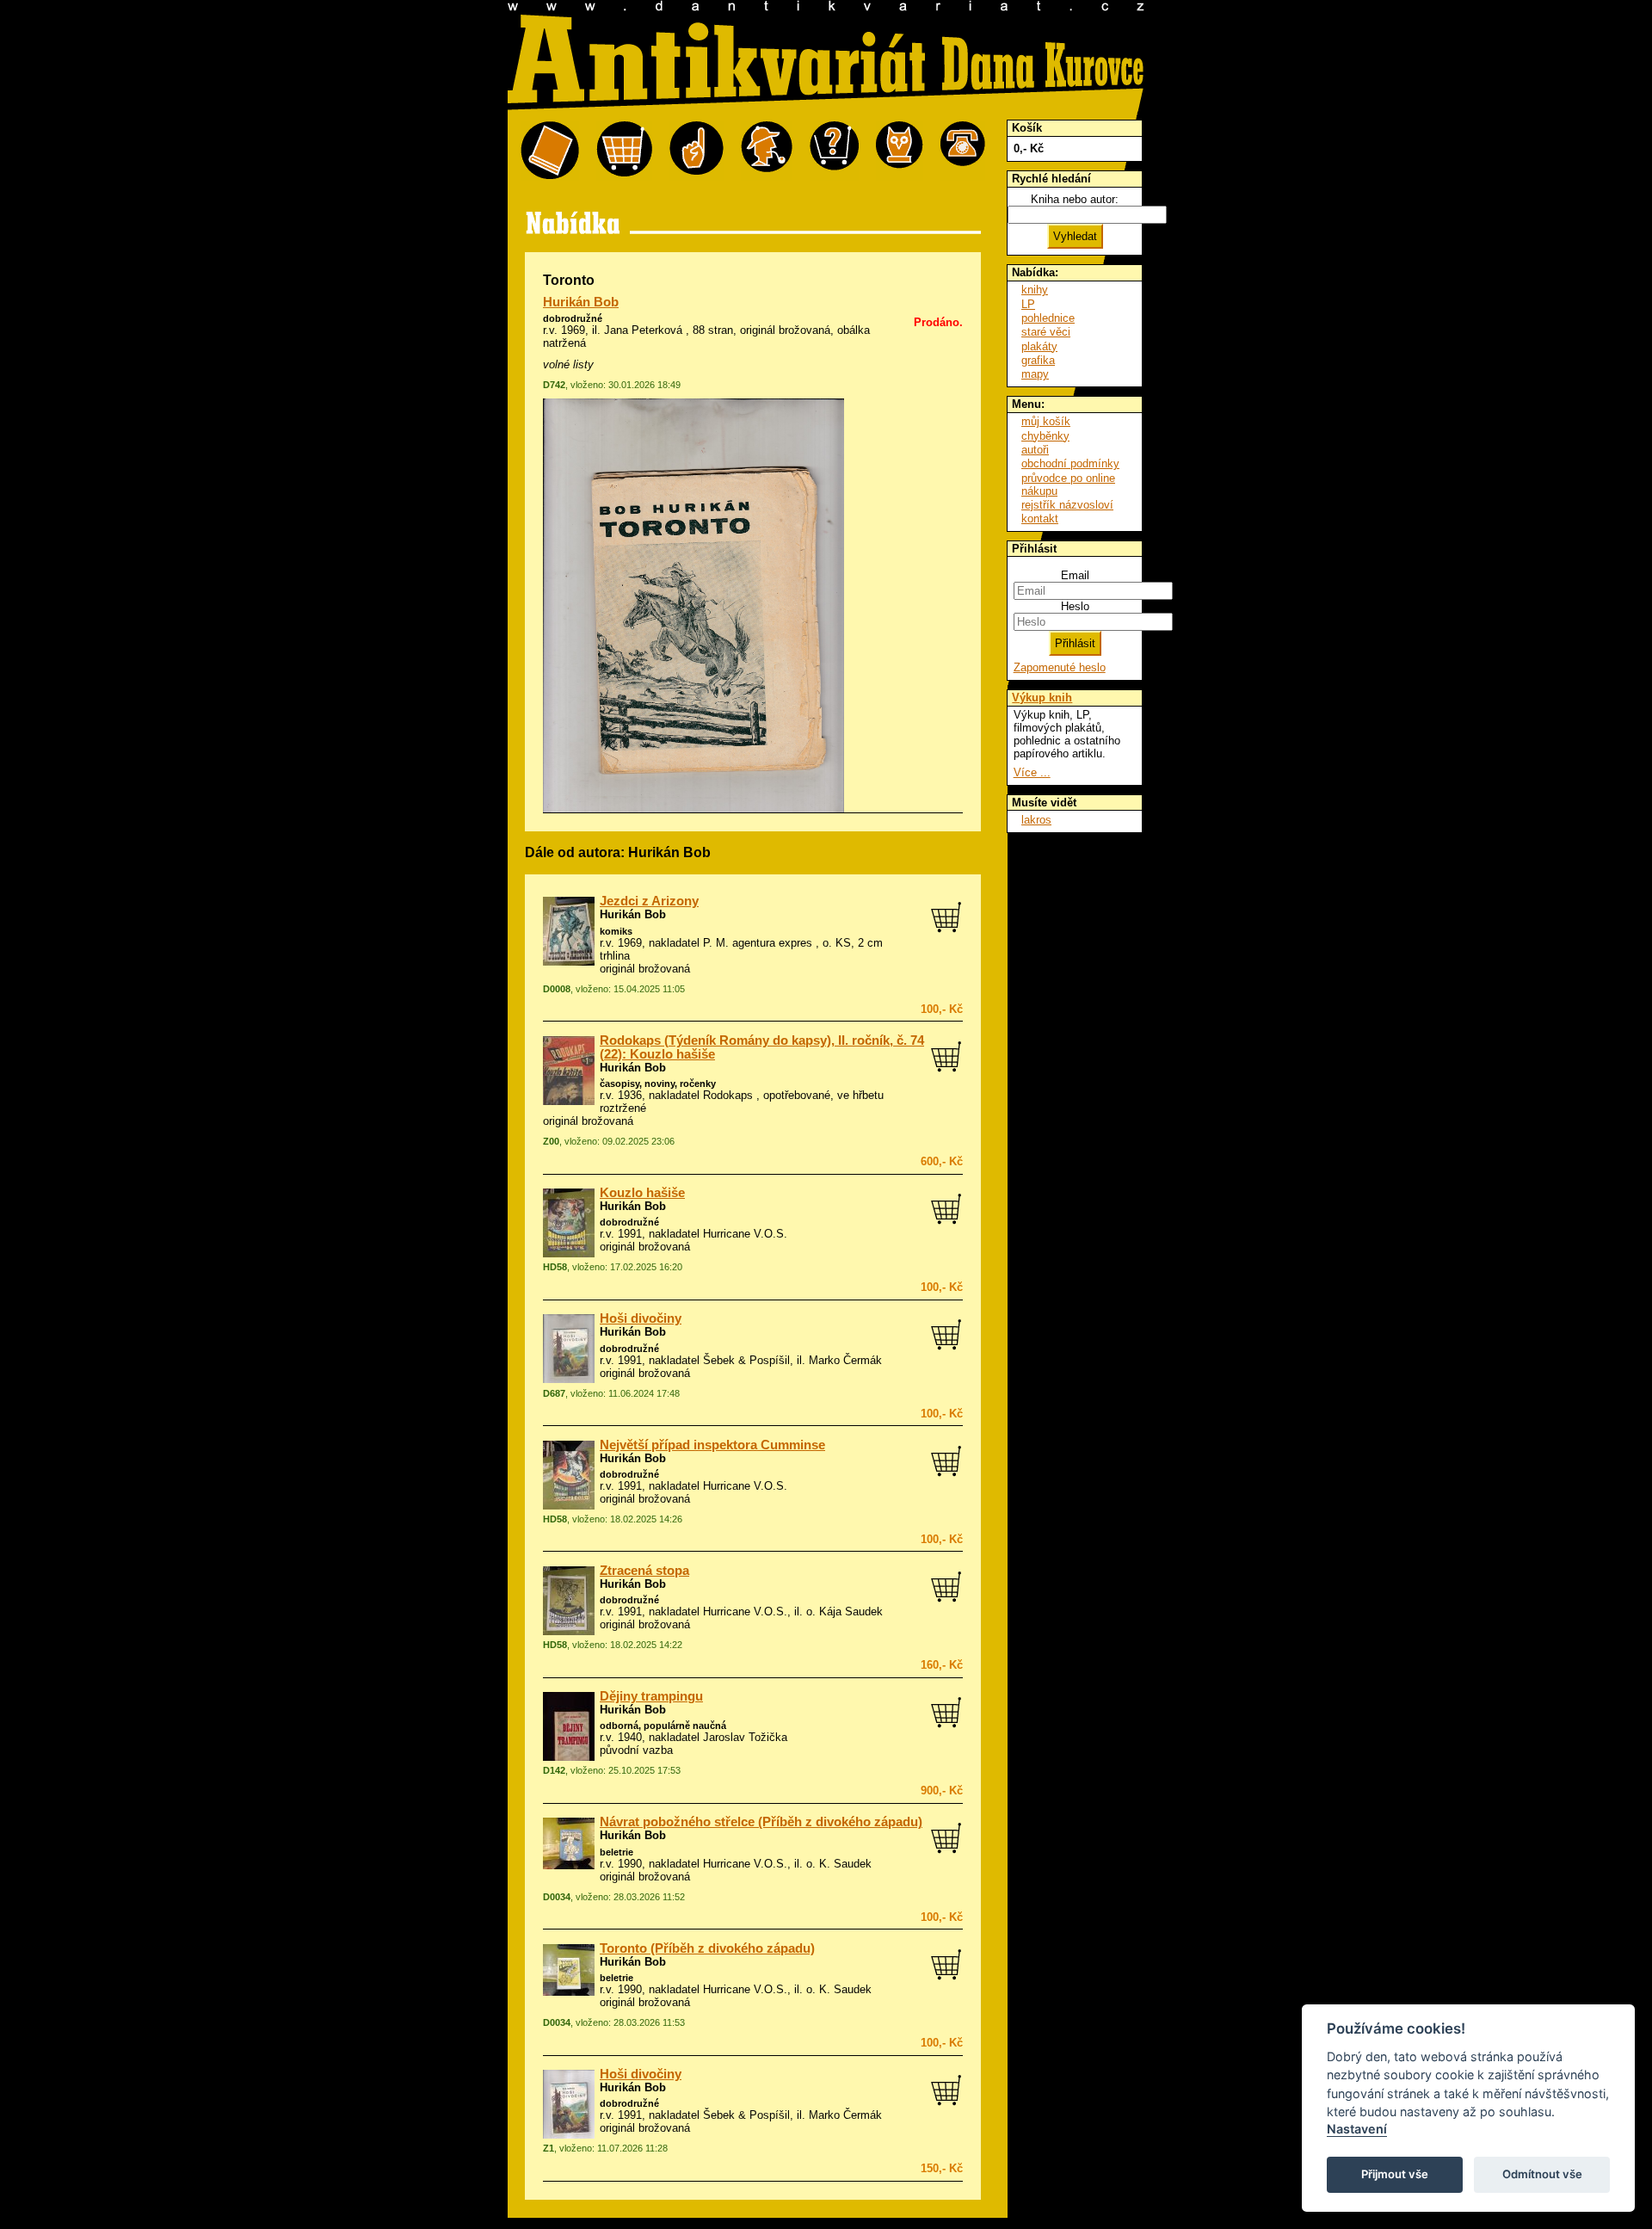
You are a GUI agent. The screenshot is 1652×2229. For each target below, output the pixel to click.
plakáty (1039, 346)
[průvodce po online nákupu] (834, 151)
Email (1075, 575)
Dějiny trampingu (651, 1696)
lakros (1036, 820)
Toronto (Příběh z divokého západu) (707, 1948)
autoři (1035, 450)
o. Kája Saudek (844, 1612)
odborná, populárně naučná (663, 1726)
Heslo (1075, 606)
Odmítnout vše (1542, 2174)
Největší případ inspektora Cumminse (712, 1445)
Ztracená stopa (644, 1571)
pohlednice (1048, 318)
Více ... (1032, 772)
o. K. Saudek (839, 1864)
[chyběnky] (767, 151)
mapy (1035, 374)
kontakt (1040, 519)
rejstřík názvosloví (1067, 505)
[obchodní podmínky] (697, 151)
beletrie (616, 1852)
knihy (1035, 290)
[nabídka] (550, 151)
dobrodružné (573, 318)
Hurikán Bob (581, 302)
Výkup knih (1042, 698)
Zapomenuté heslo (1060, 667)
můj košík (1046, 421)
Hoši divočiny (641, 1318)
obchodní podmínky (1070, 463)
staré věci (1046, 332)
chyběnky (1045, 436)
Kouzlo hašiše (642, 1193)
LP (1028, 304)
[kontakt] (963, 151)
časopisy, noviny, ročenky (658, 1084)
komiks (616, 931)
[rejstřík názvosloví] (900, 151)
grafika (1038, 360)
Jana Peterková (643, 330)
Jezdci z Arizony (649, 901)
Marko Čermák (845, 1360)
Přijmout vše (1395, 2174)
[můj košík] (624, 151)
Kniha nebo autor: (1075, 199)
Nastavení (1357, 2129)
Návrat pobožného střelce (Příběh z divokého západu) (761, 1822)
